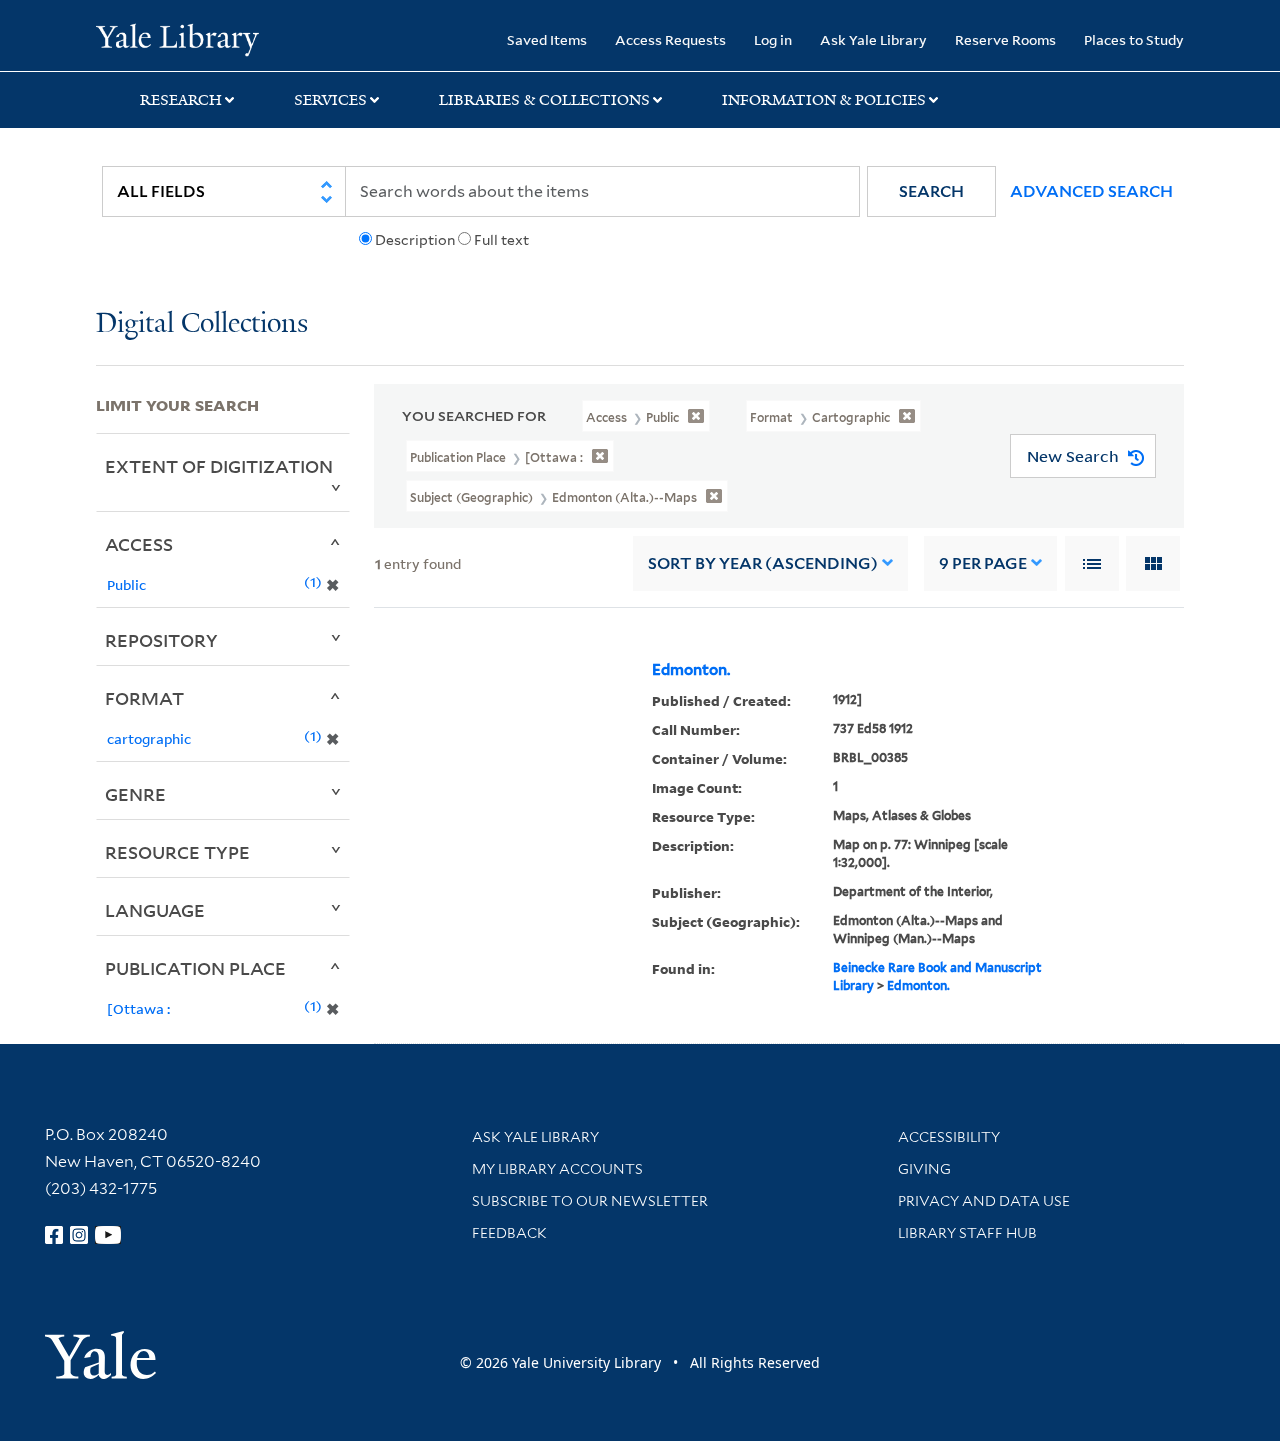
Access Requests (670, 39)
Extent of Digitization (219, 466)
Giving (924, 1169)
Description (415, 240)
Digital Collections (202, 324)
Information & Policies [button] (824, 100)
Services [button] (330, 100)
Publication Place (195, 968)
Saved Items (547, 39)
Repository (161, 640)
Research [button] (181, 100)
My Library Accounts (557, 1169)
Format (144, 698)
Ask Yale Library (873, 39)
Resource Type (177, 852)
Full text (501, 240)
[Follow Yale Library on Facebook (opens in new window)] (54, 1235)
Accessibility (949, 1137)
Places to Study (1134, 39)
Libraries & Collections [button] (544, 100)
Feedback (509, 1233)
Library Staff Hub (967, 1233)
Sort (763, 563)
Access (139, 544)
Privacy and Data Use (984, 1201)
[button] (931, 191)
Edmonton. (691, 670)
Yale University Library (177, 38)
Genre (135, 794)
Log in (773, 39)
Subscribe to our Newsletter (590, 1201)
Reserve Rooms (1005, 39)
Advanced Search (1091, 191)
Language (155, 910)
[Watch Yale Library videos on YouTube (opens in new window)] (108, 1235)
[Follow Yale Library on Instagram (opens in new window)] (79, 1235)
